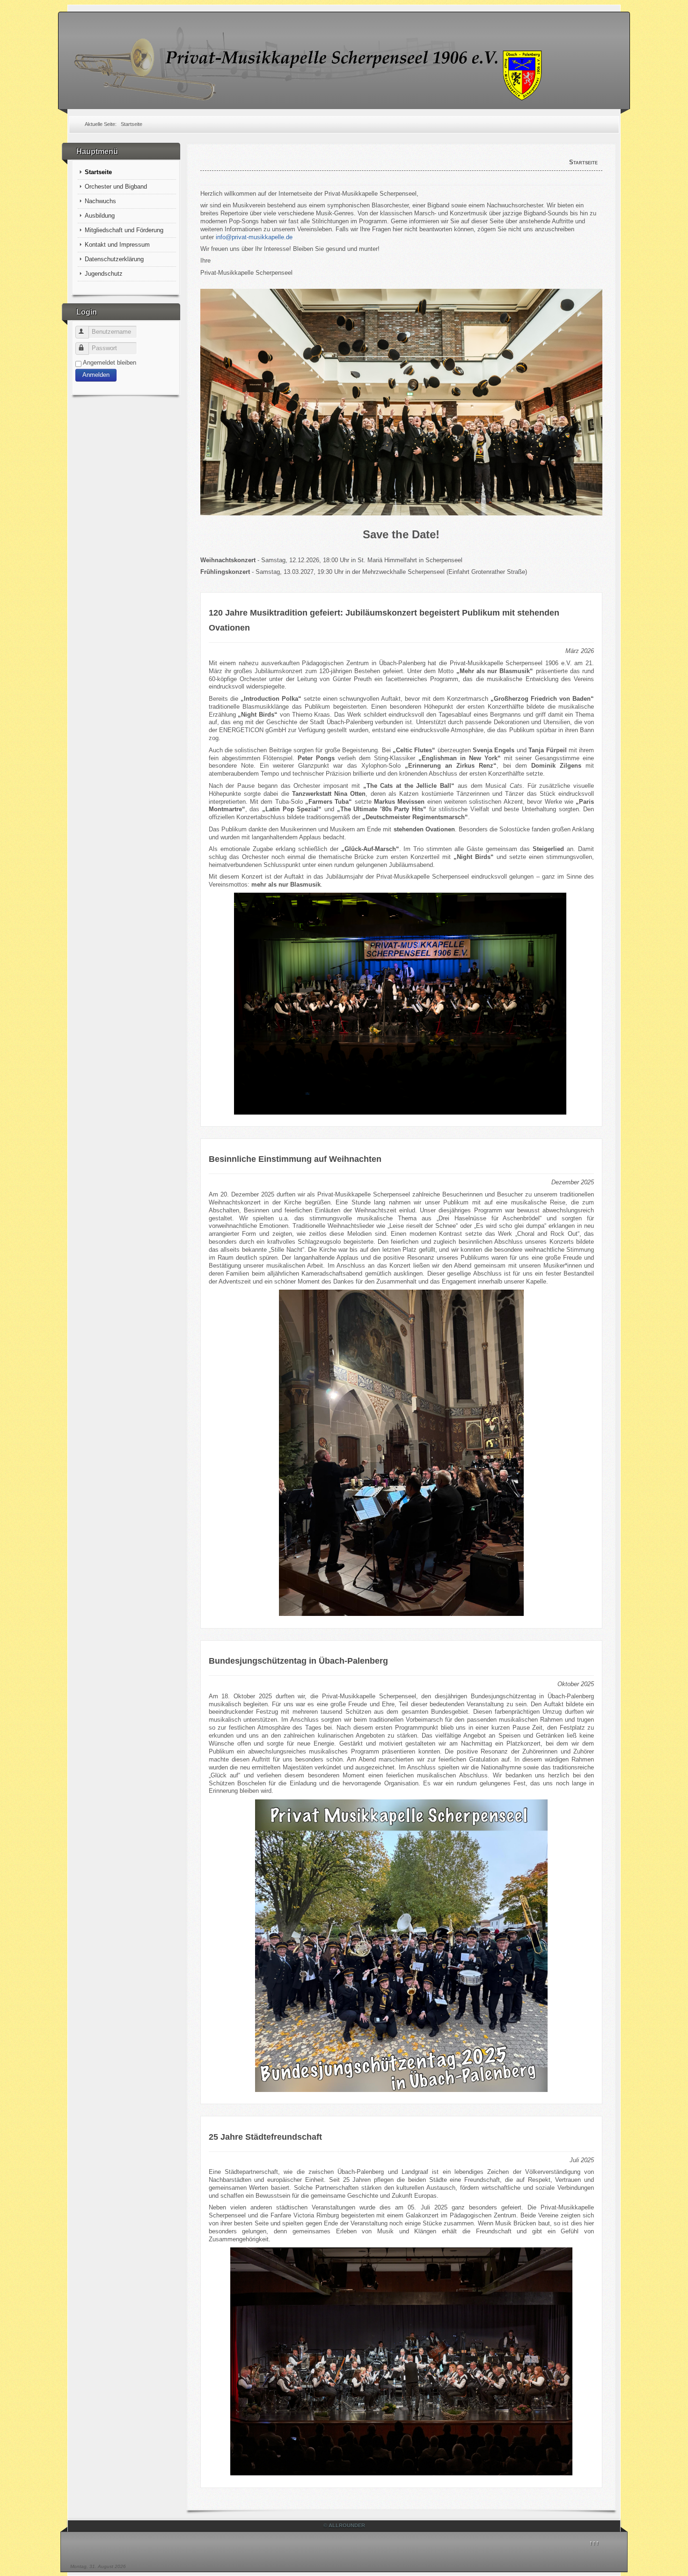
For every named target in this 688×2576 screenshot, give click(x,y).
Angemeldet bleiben (110, 363)
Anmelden (96, 375)
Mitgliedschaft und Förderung (124, 230)
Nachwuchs (100, 201)
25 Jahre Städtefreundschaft (265, 2137)
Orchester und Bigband (116, 187)
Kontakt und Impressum (117, 245)
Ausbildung (100, 216)
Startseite (98, 172)
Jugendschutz (104, 274)
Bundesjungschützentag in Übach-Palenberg (298, 1661)
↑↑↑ (594, 2543)
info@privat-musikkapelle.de (254, 237)
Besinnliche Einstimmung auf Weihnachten (295, 1159)
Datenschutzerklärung (114, 259)
